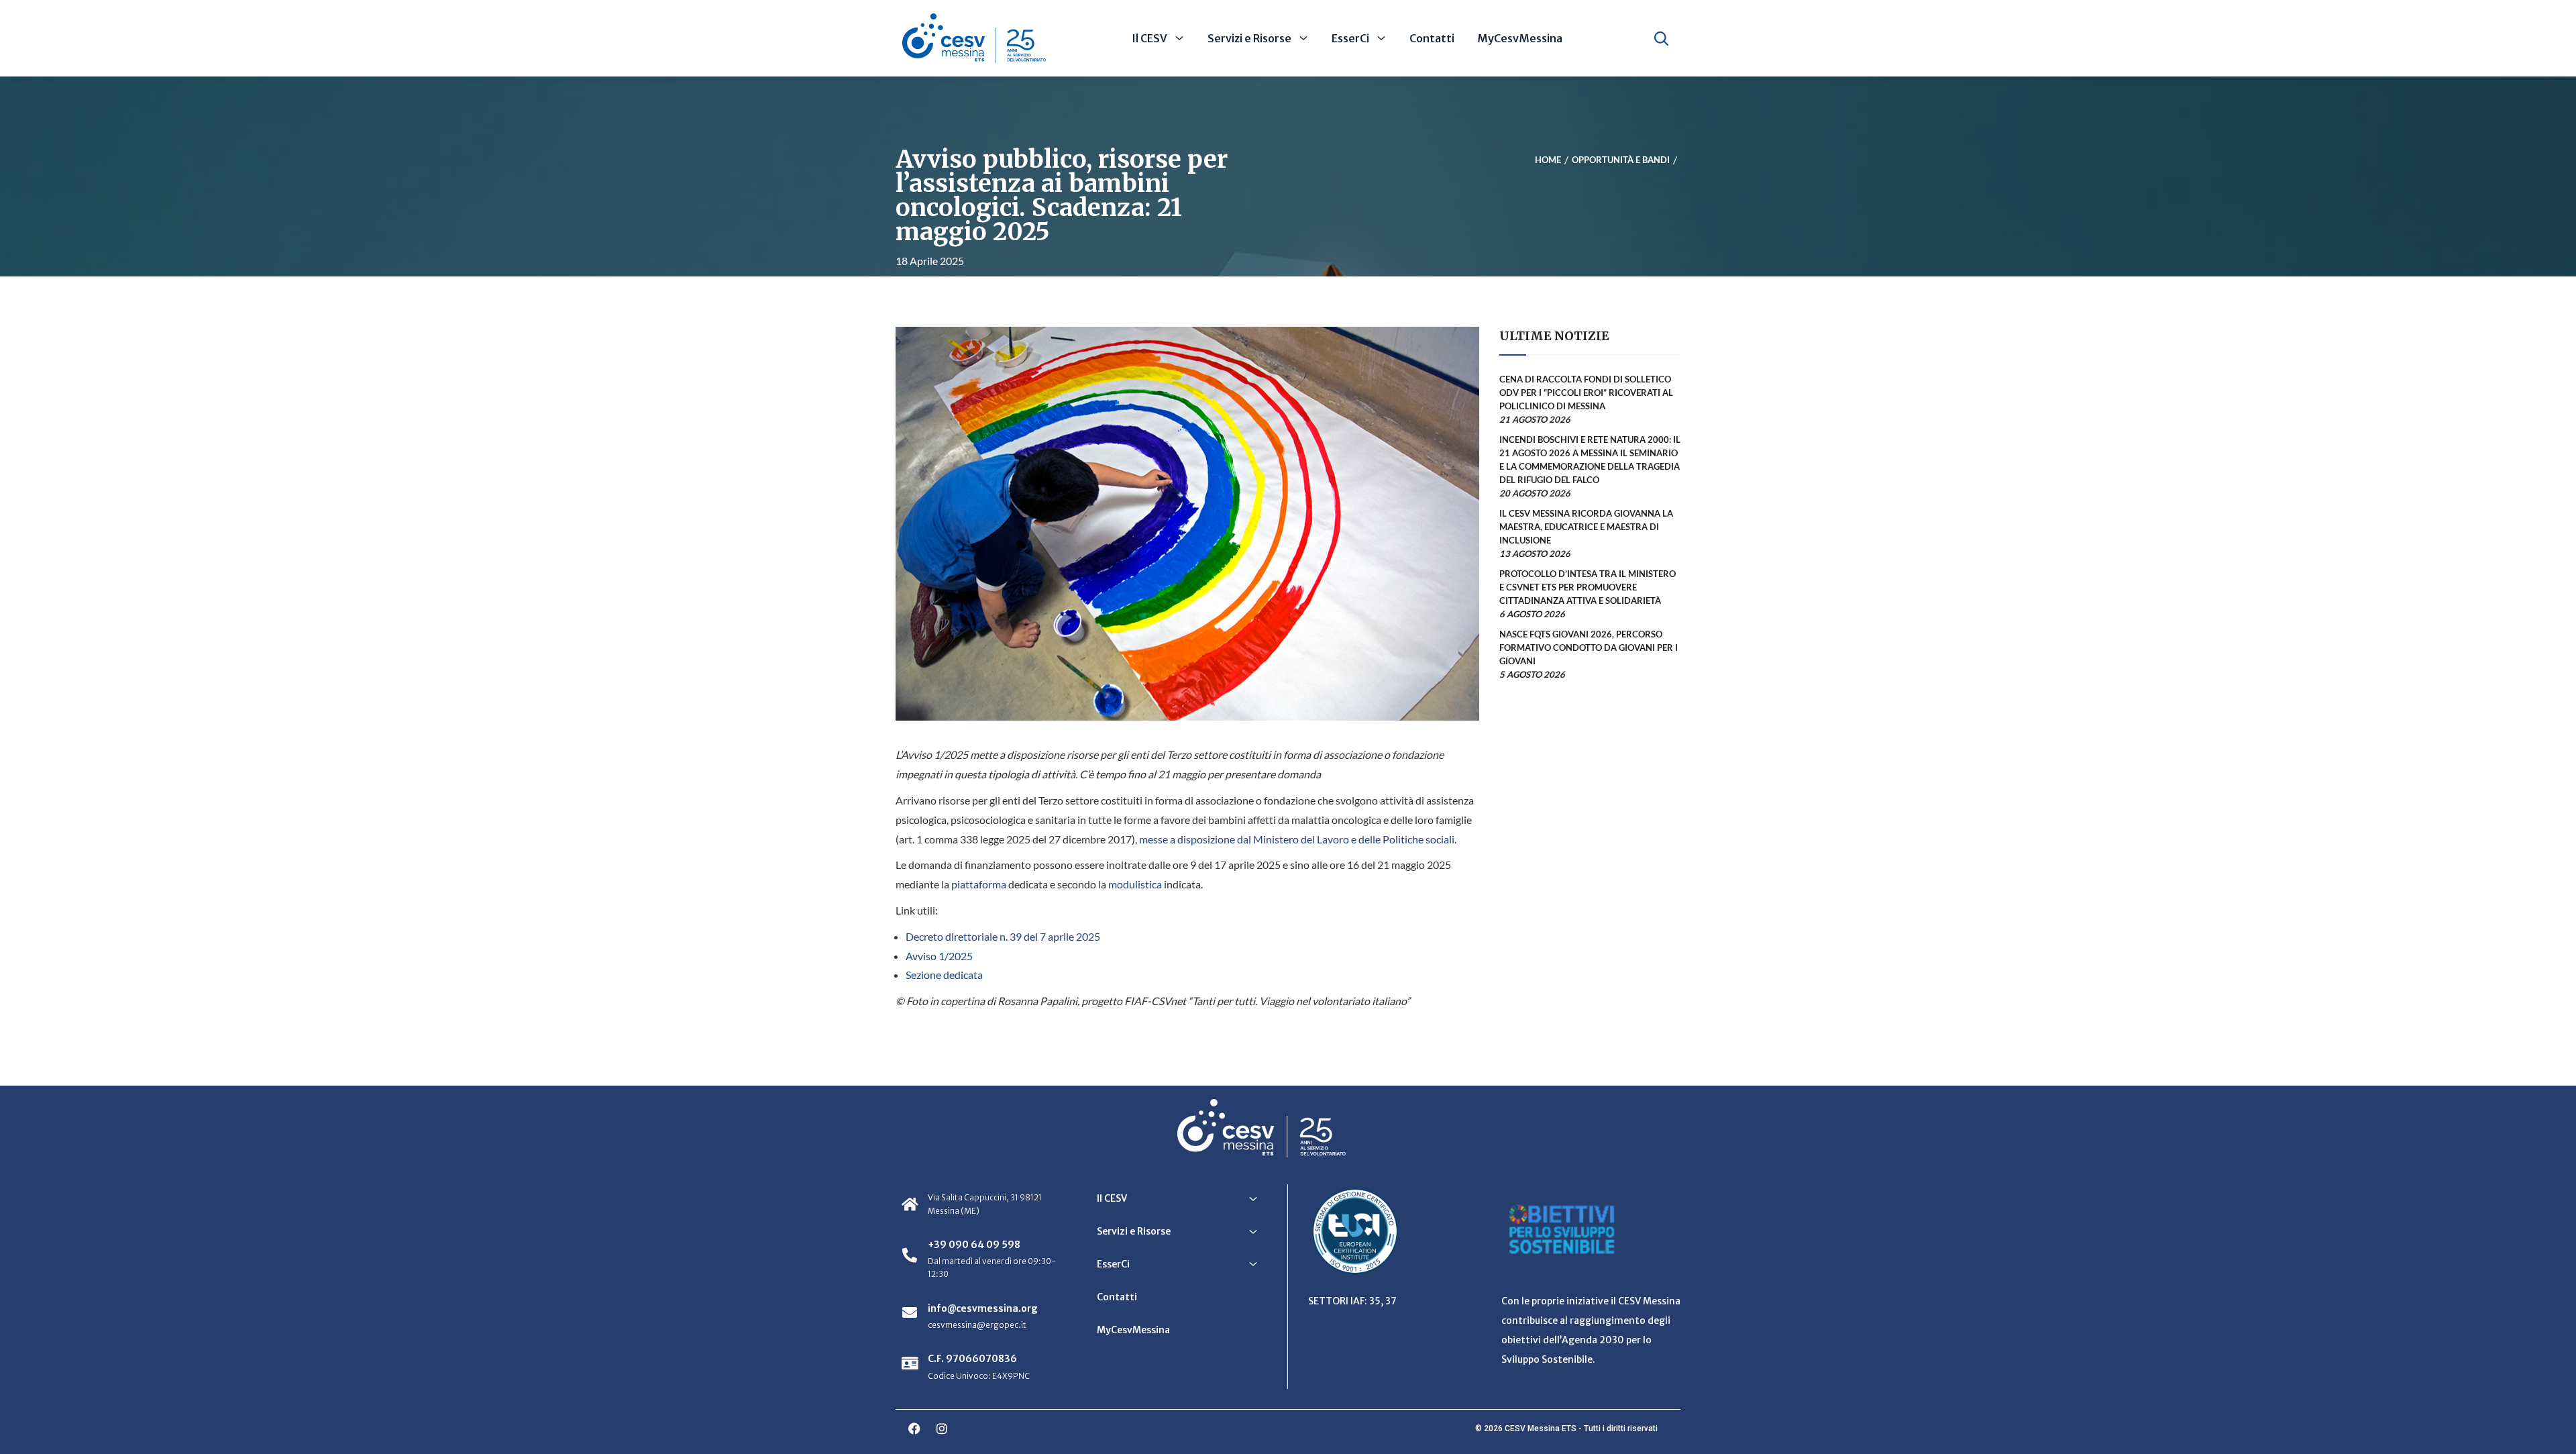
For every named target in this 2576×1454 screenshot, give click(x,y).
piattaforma (979, 884)
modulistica (1135, 884)
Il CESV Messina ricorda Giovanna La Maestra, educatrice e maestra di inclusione (1586, 527)
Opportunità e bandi (1621, 160)
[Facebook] (914, 1429)
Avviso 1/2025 (939, 956)
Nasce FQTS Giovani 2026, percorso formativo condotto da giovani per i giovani (1589, 647)
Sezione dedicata (944, 975)
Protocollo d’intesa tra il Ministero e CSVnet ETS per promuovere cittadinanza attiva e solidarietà (1588, 587)
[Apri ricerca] (1661, 38)
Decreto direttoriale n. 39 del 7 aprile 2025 (1003, 936)
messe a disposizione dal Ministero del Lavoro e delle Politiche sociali (1297, 839)
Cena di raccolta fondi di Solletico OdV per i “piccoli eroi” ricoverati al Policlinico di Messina (1586, 393)
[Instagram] (942, 1429)
